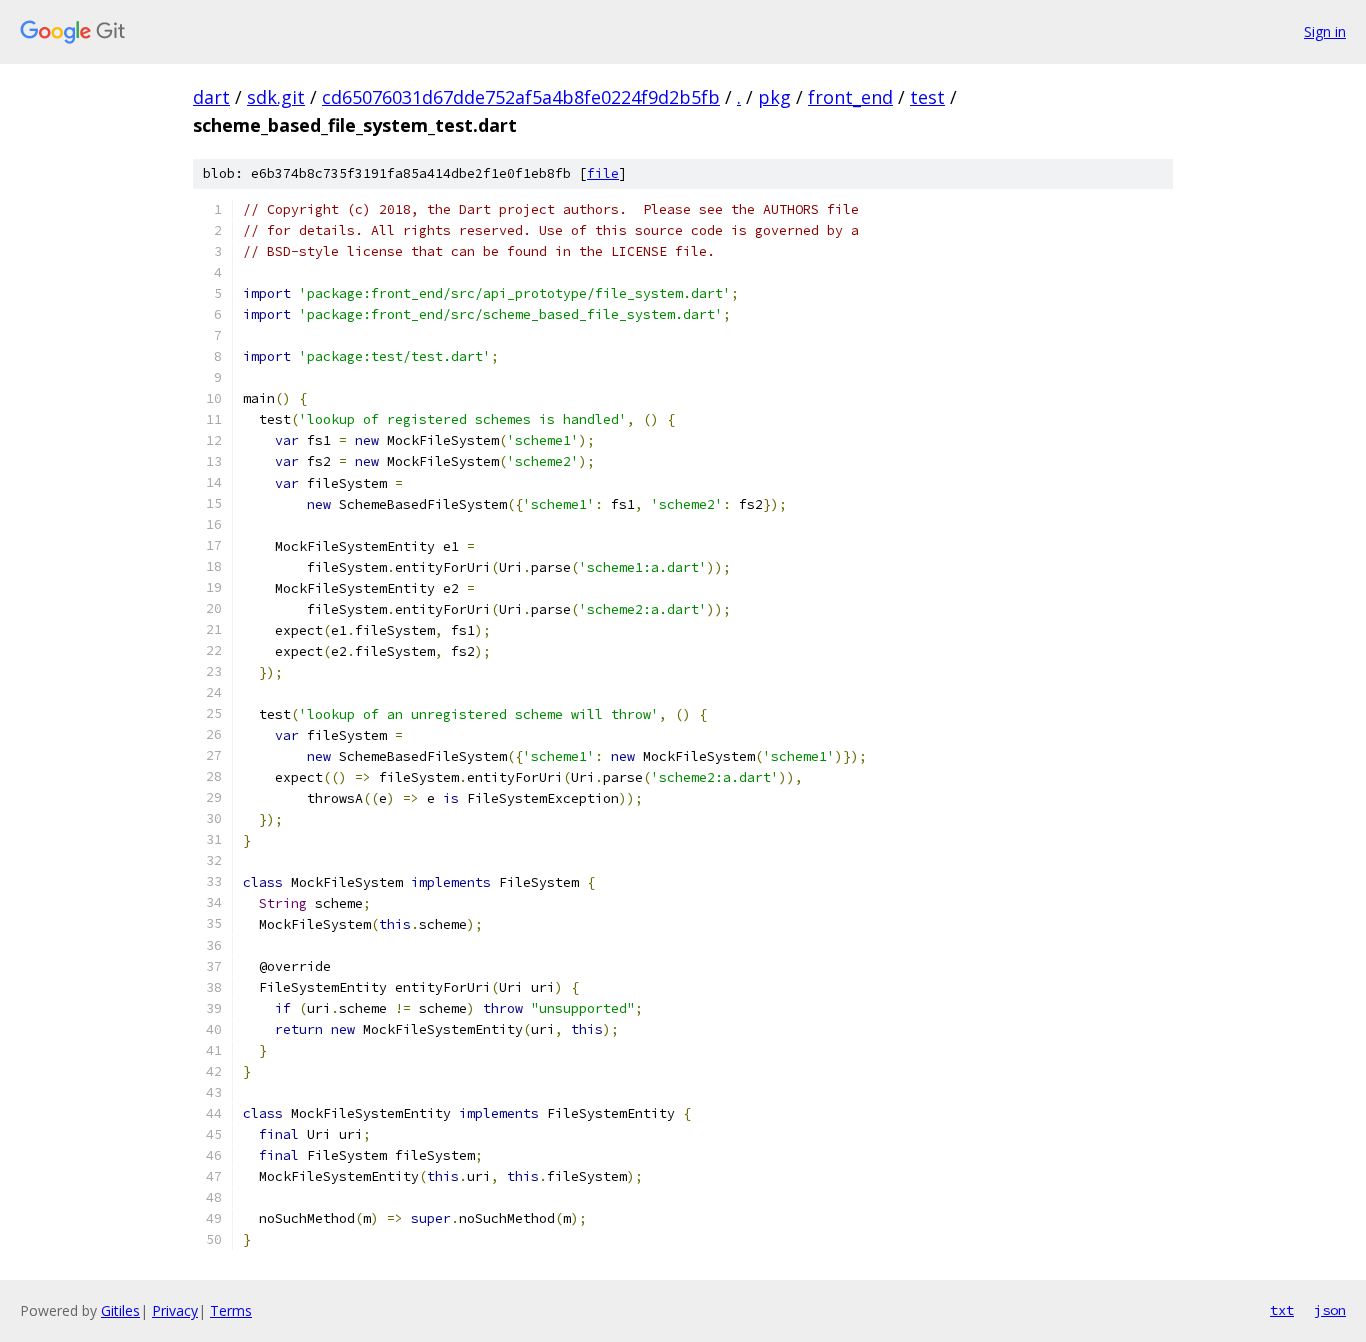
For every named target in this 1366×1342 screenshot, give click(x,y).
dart (211, 97)
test (927, 97)
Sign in (1325, 31)
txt (1282, 1310)
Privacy (175, 1310)
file (603, 173)
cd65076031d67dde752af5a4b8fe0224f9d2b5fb (521, 97)
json (1330, 1310)
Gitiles (120, 1310)
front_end (850, 97)
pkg (774, 97)
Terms (231, 1310)
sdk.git (276, 97)
